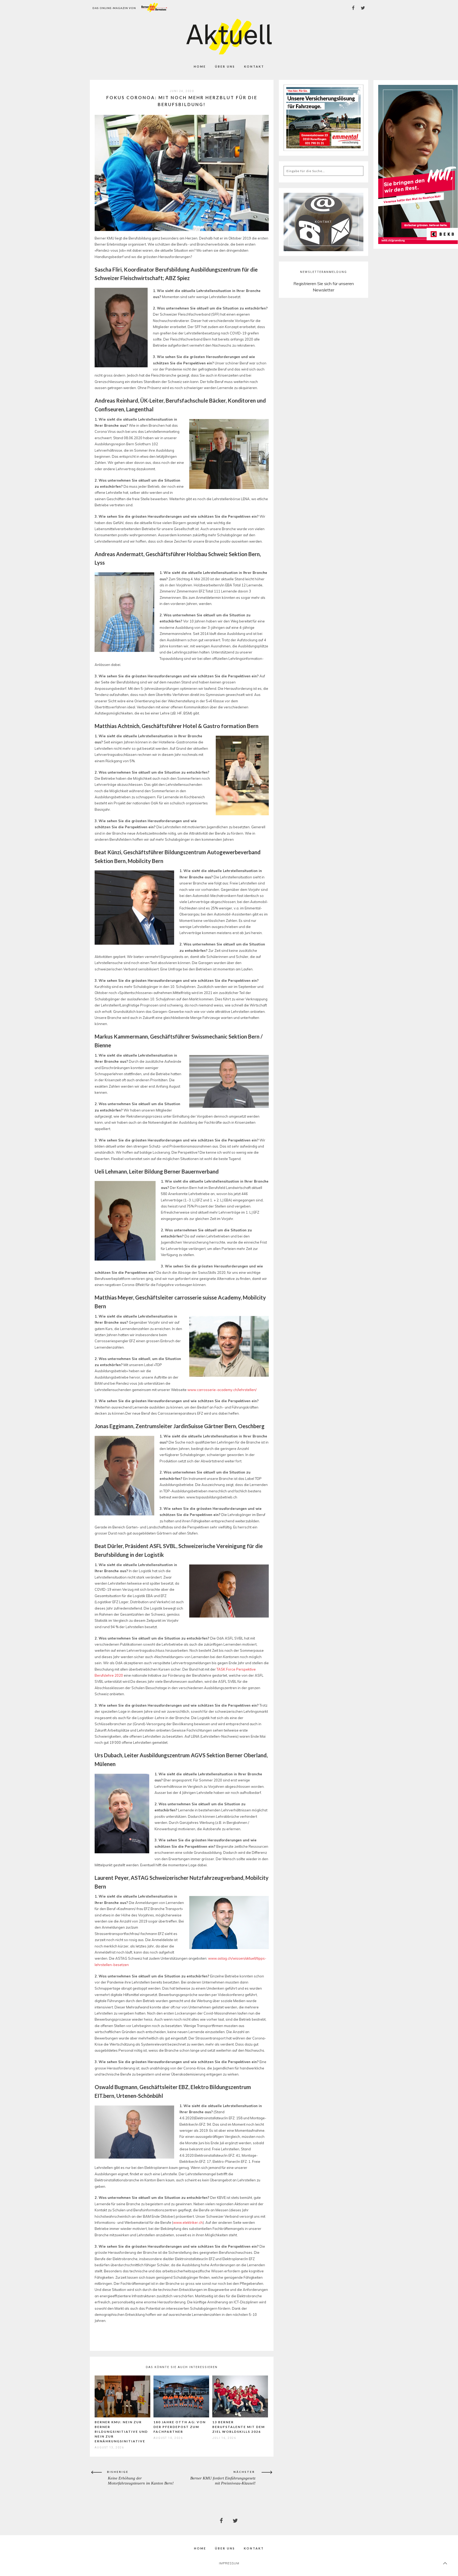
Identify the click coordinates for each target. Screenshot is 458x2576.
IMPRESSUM (229, 2563)
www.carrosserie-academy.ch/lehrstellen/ (222, 1390)
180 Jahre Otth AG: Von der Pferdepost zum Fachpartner (180, 2427)
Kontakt (254, 66)
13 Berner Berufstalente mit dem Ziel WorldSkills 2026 (239, 2427)
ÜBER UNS (225, 66)
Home (200, 66)
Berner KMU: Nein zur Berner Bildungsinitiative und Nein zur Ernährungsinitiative (121, 2432)
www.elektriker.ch (188, 2222)
